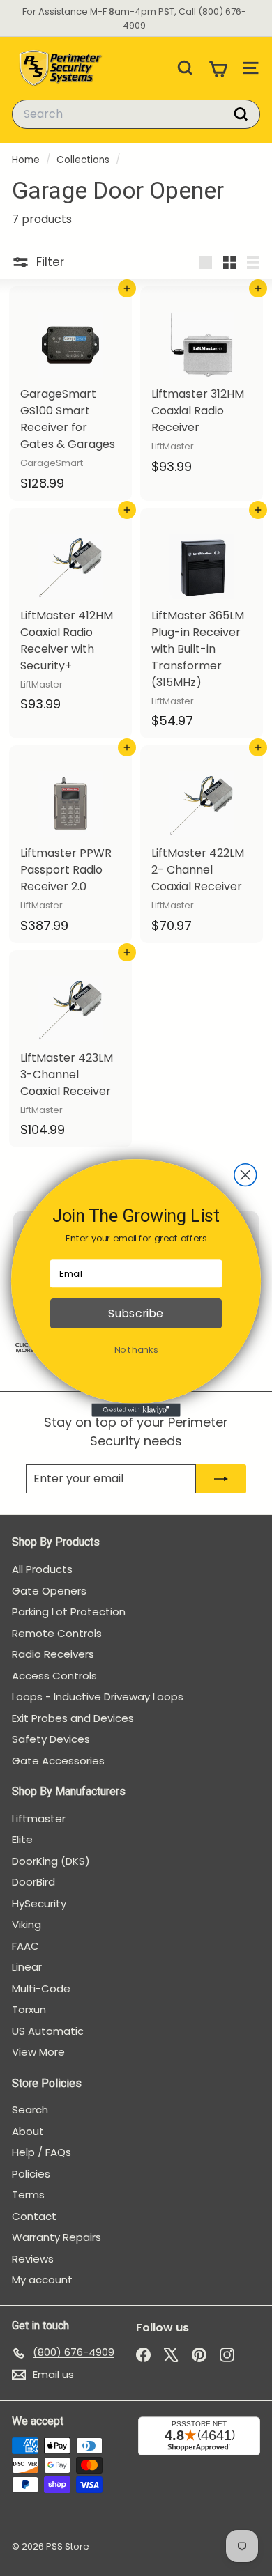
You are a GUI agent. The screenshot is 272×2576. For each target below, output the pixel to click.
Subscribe (136, 1314)
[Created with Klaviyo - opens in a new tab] (136, 1410)
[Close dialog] (245, 1175)
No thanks (136, 1350)
